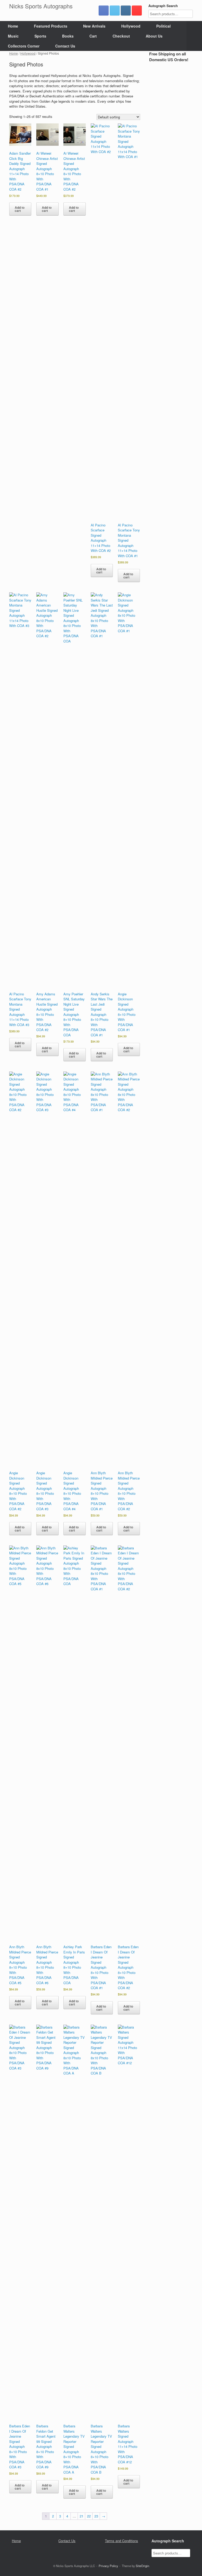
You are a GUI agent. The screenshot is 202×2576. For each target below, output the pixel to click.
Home (13, 26)
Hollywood (131, 26)
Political (163, 26)
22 (89, 2516)
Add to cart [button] (20, 209)
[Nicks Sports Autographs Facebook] (104, 11)
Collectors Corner (24, 46)
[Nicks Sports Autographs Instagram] (126, 11)
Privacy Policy (108, 2566)
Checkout (121, 36)
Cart (93, 36)
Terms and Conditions (122, 2541)
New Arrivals (94, 26)
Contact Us (65, 46)
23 (96, 2516)
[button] (194, 36)
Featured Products (51, 26)
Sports (40, 36)
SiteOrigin (142, 2566)
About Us (154, 36)
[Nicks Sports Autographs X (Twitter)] (115, 11)
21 (82, 2516)
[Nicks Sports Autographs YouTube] (137, 11)
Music (13, 36)
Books (68, 36)
